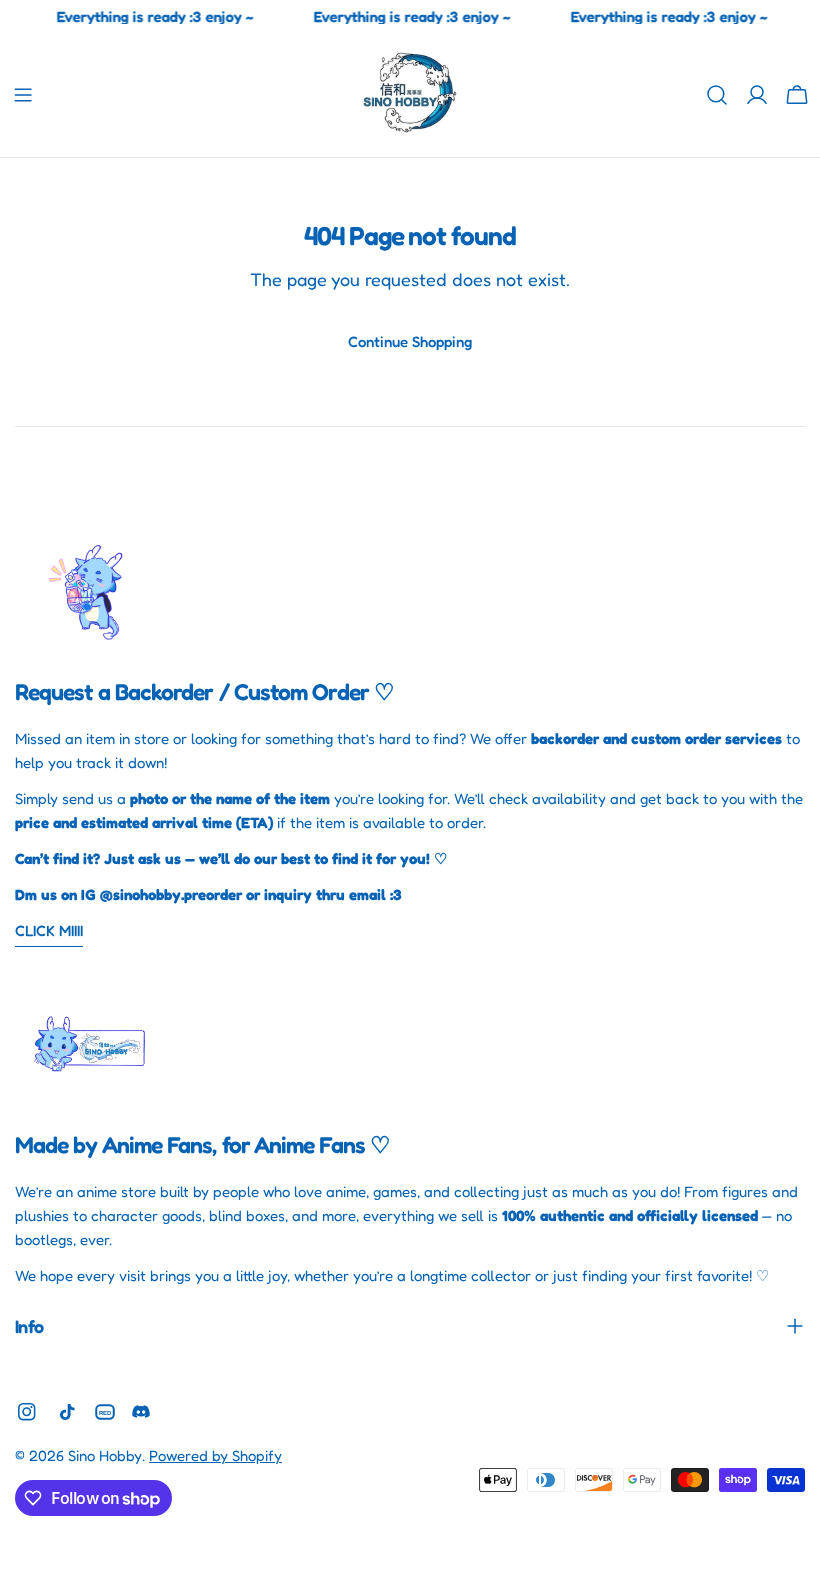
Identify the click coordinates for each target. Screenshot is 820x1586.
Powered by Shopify (215, 1455)
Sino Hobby (105, 1455)
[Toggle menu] (23, 95)
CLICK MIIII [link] (49, 930)
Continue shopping (410, 341)
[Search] (717, 95)
